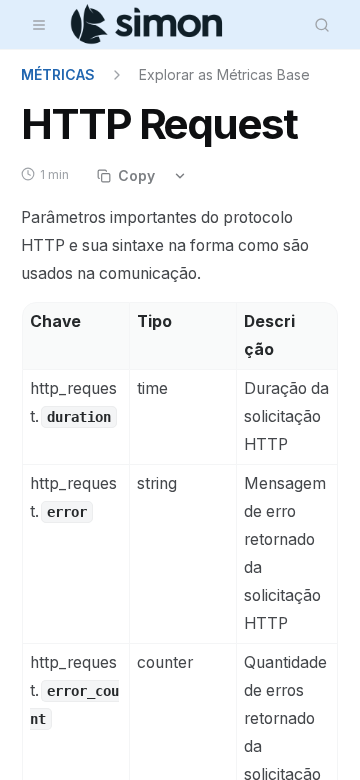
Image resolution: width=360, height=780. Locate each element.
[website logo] (147, 25)
